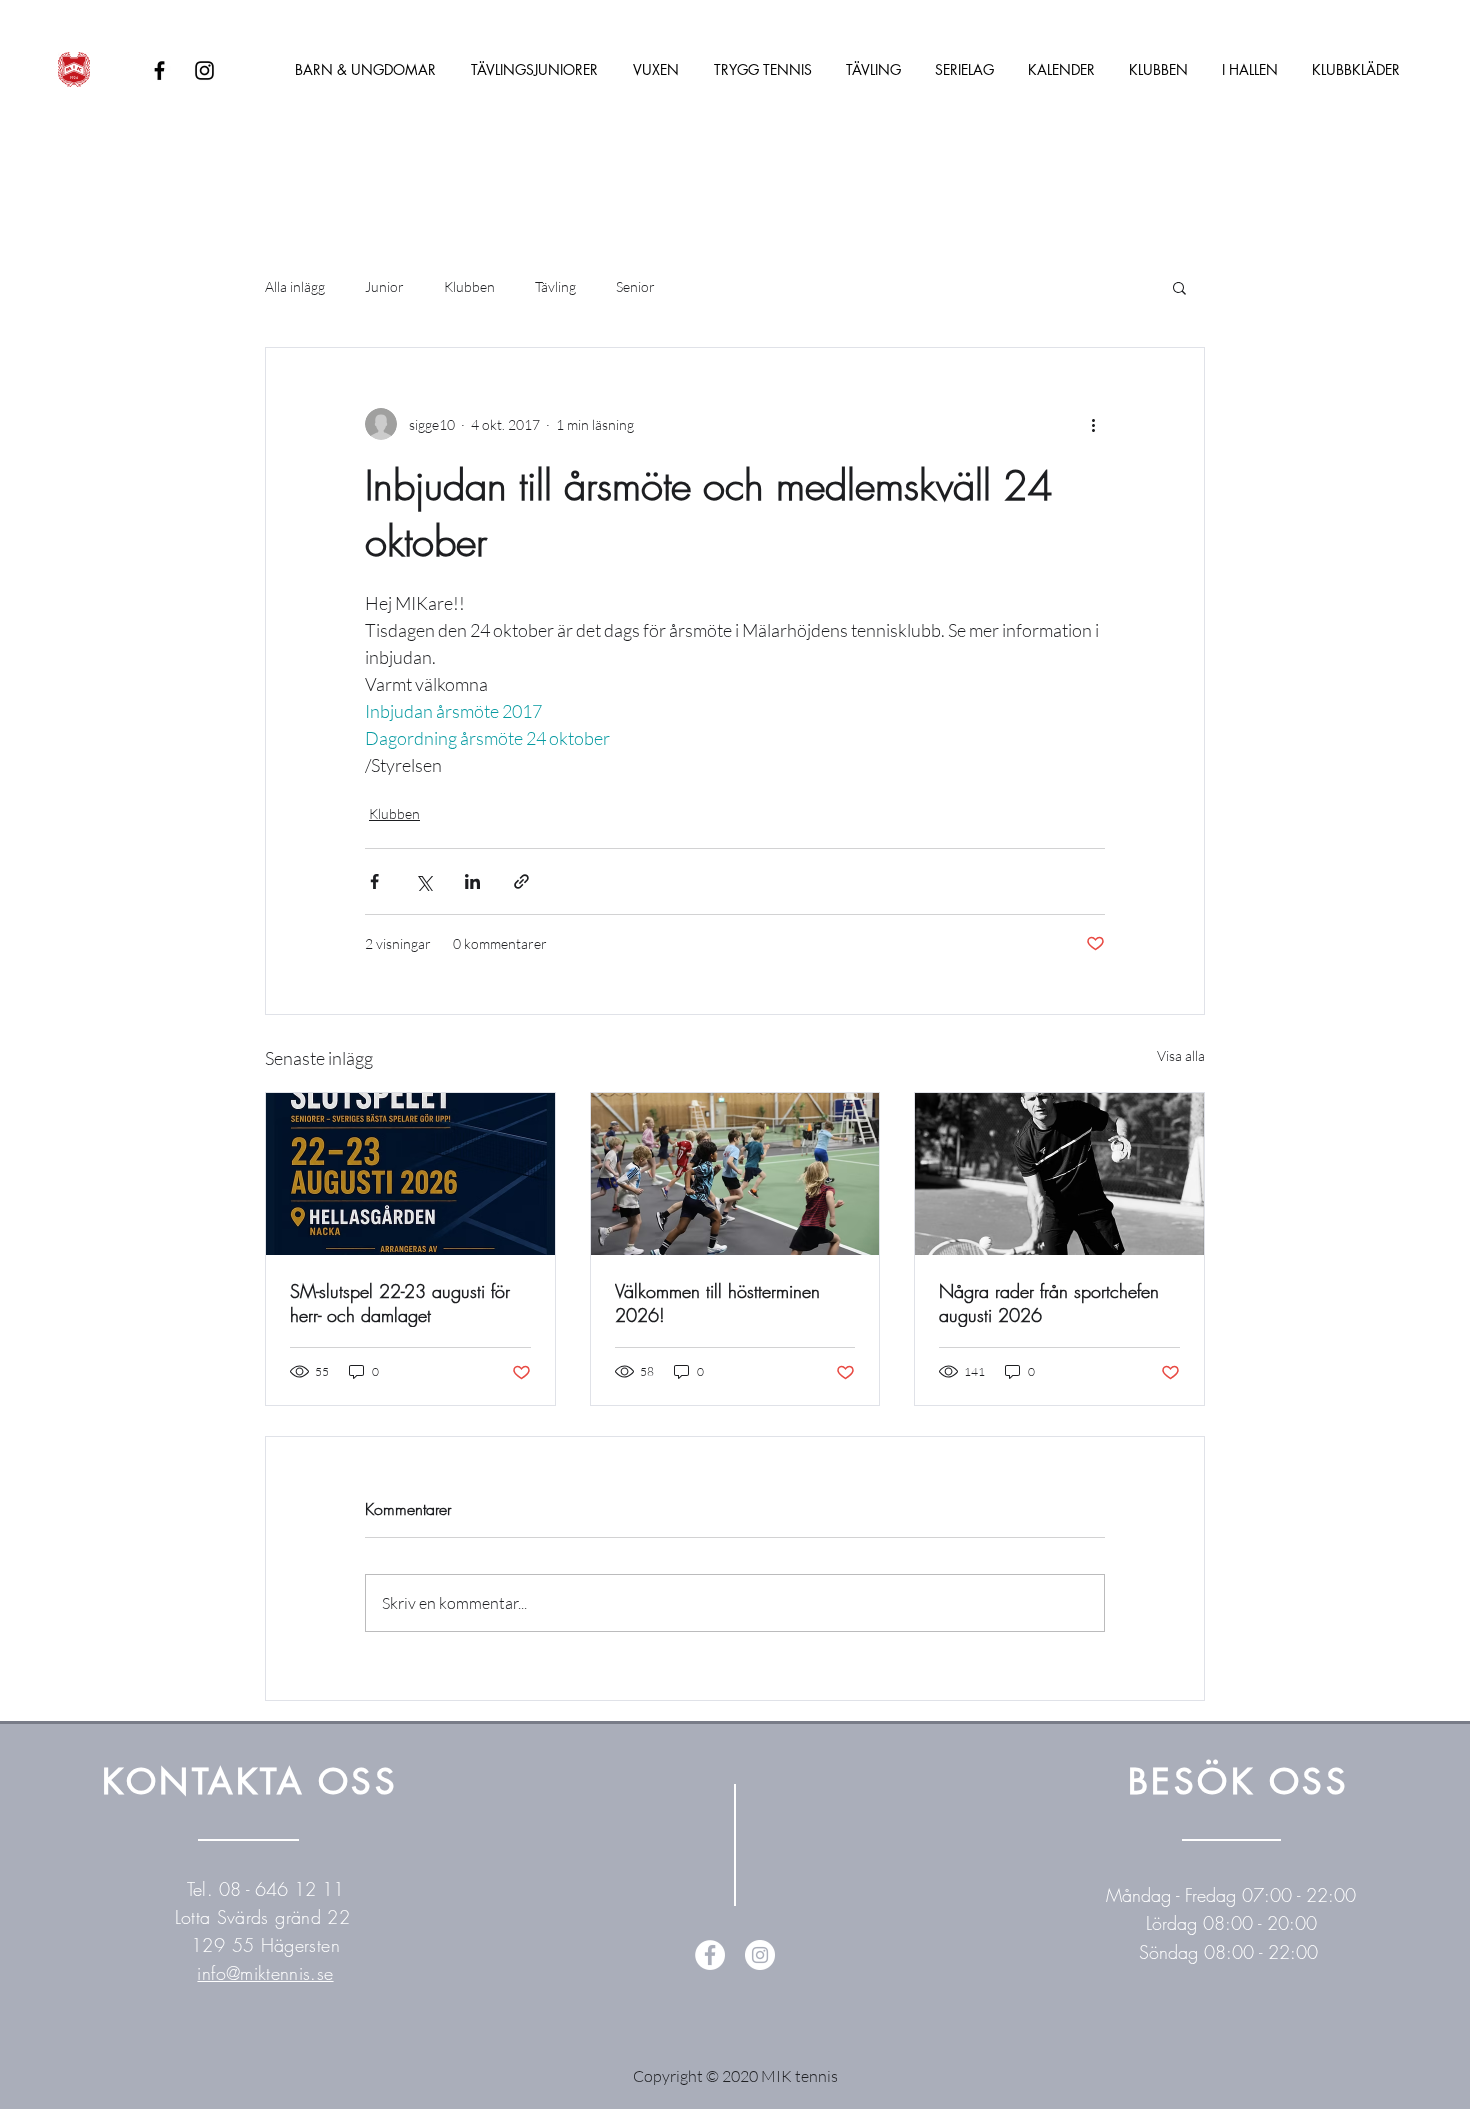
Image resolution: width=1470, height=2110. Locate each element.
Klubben (469, 286)
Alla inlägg (295, 286)
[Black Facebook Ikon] (159, 70)
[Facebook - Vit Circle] (710, 1955)
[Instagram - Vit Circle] (760, 1955)
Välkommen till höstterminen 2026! (717, 1303)
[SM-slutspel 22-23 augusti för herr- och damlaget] (410, 1174)
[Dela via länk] (521, 881)
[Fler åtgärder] (1093, 424)
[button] (1179, 287)
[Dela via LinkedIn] (472, 881)
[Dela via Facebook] (374, 881)
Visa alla (1181, 1055)
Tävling (555, 286)
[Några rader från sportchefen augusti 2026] (1059, 1174)
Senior (635, 286)
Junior (384, 286)
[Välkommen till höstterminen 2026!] (735, 1174)
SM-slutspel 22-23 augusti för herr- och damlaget (400, 1303)
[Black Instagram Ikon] (204, 70)
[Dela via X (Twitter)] (423, 881)
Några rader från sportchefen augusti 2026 (1049, 1303)
